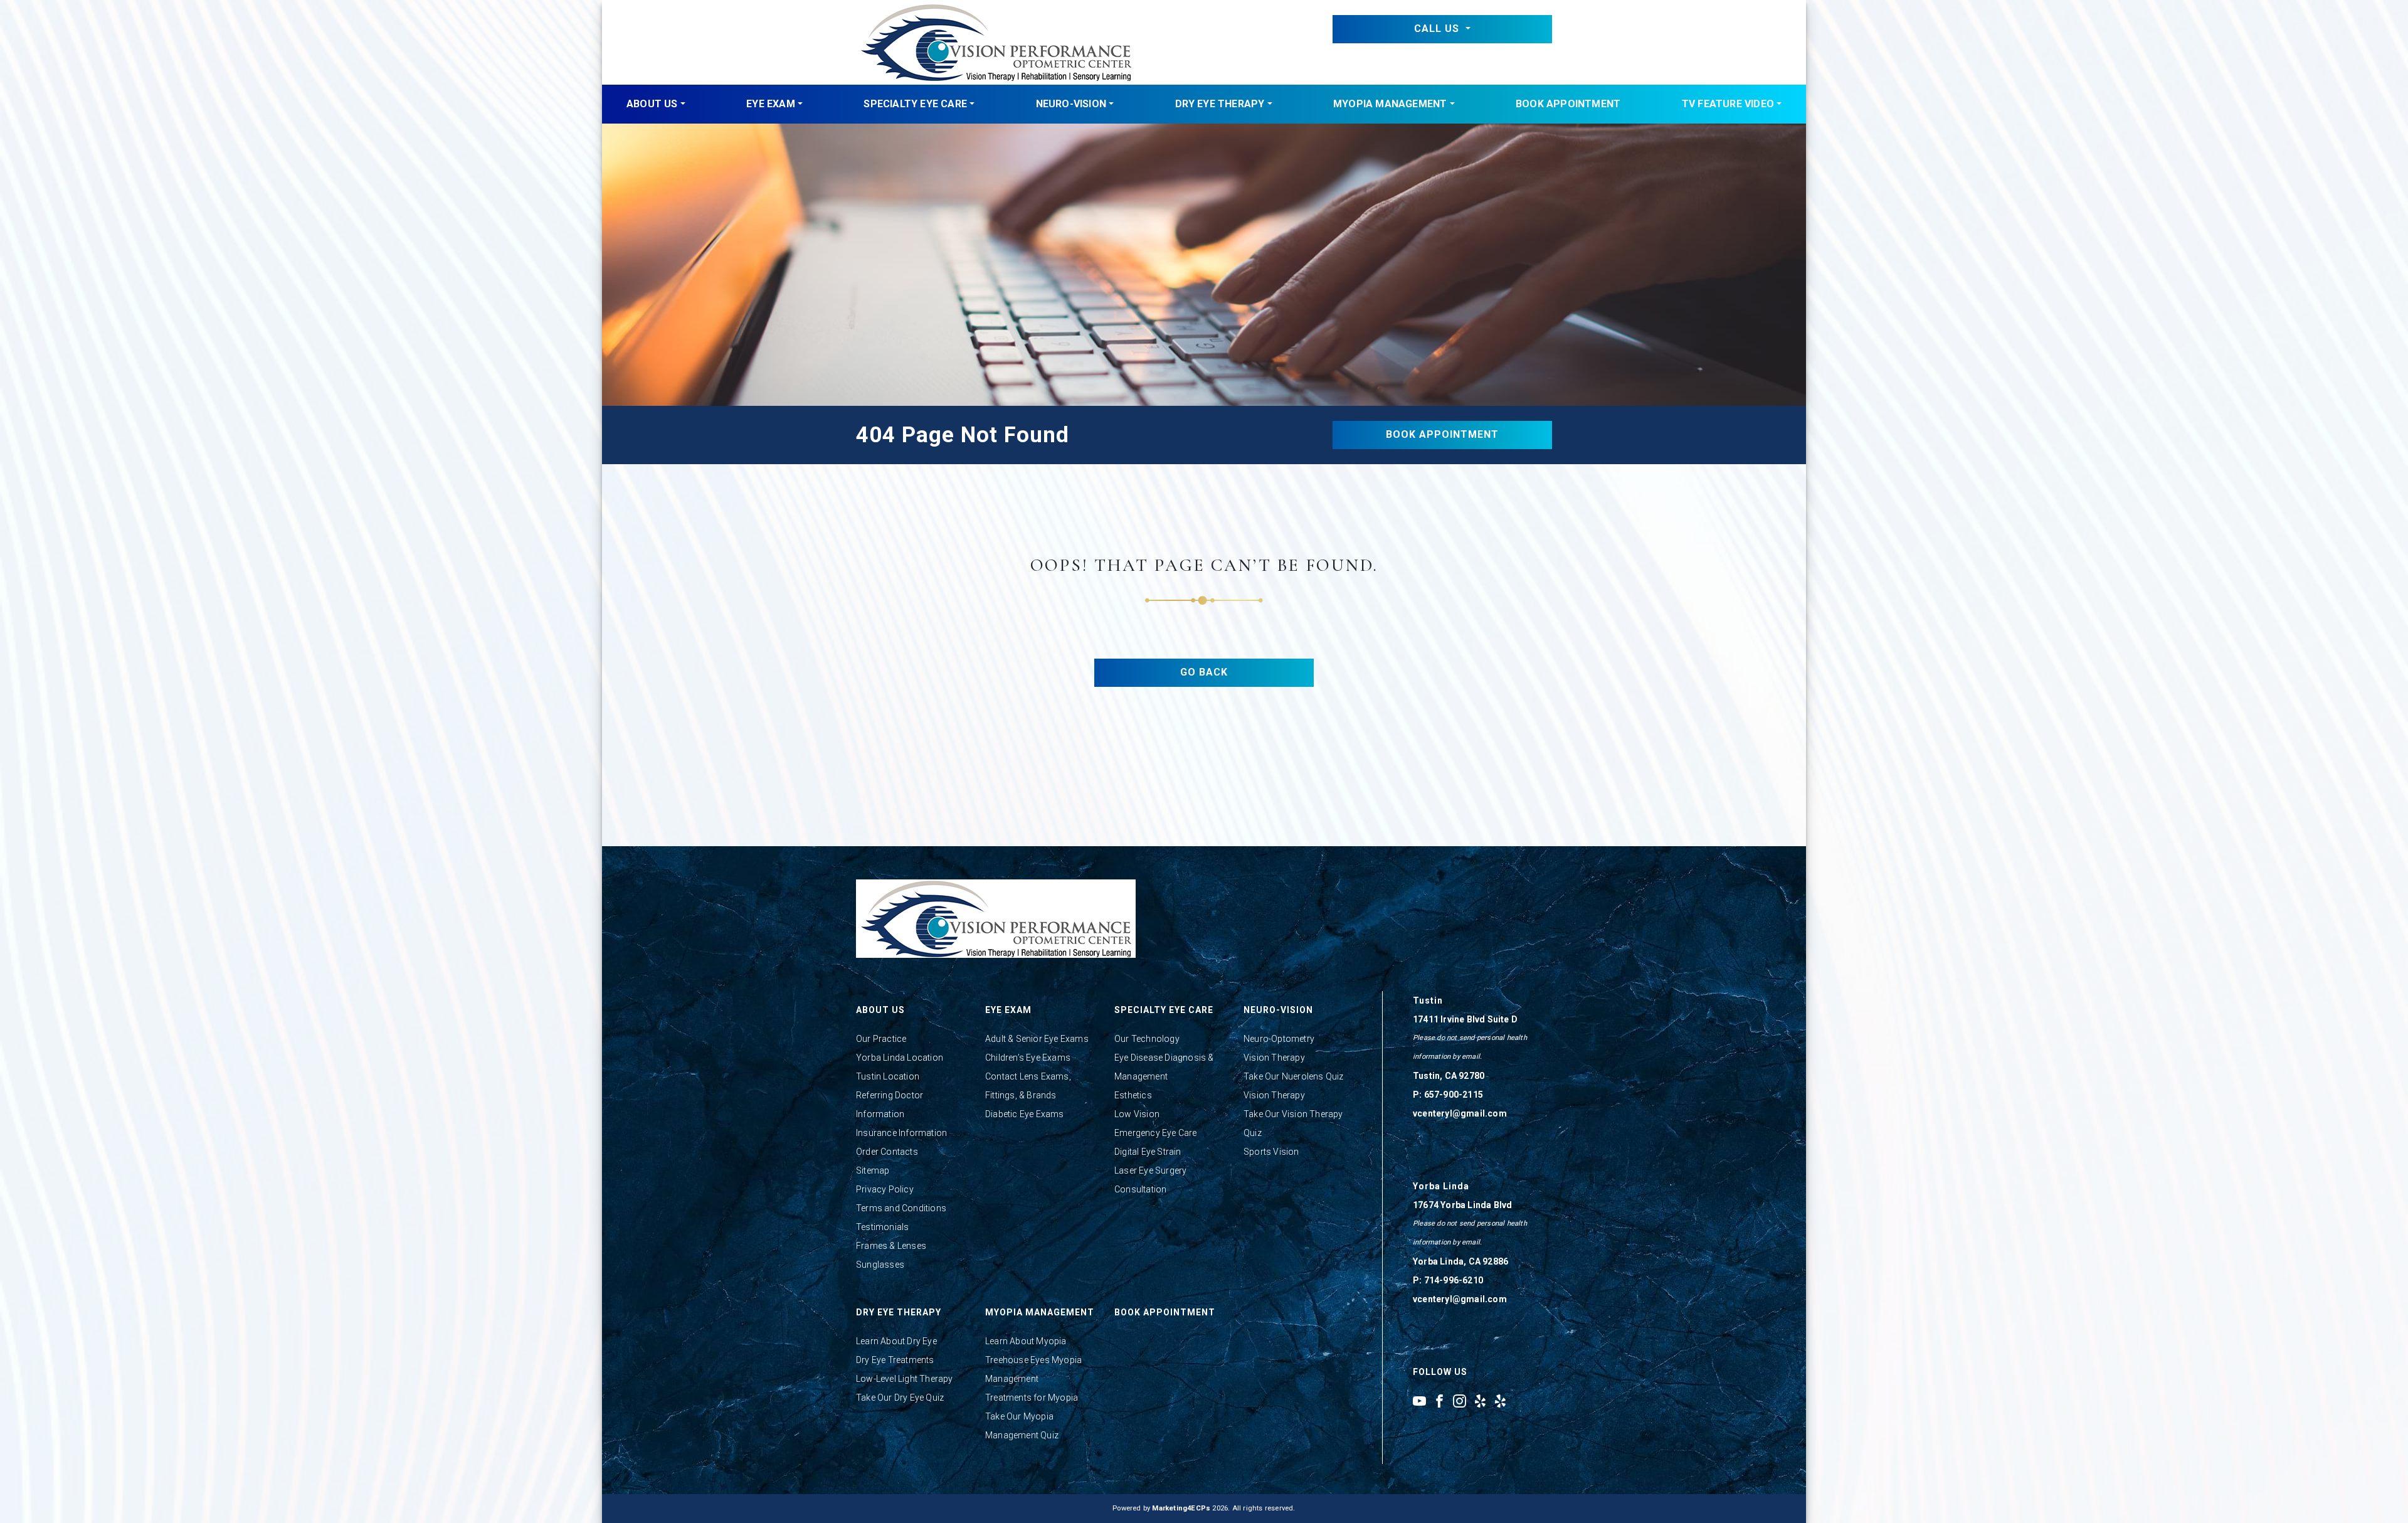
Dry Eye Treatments (895, 1360)
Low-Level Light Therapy (905, 1379)
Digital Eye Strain (1148, 1152)
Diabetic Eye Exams (1025, 1114)
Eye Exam (771, 104)
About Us (652, 104)
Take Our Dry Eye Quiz (900, 1398)
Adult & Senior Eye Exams (1037, 1039)
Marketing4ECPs (1181, 1508)
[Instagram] (1460, 1401)
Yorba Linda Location (900, 1058)
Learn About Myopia (1026, 1341)
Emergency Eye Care (1156, 1133)
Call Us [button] (1438, 29)
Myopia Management (1390, 104)
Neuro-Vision (1071, 104)
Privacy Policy (885, 1189)
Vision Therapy (1274, 1058)
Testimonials (882, 1227)
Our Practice (881, 1039)
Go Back (1204, 672)
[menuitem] (656, 104)
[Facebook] (1439, 1401)
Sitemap (873, 1170)
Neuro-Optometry (1279, 1039)
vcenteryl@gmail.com (1460, 1113)
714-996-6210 (1454, 1280)
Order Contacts (887, 1152)
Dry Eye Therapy (1220, 104)
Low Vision (1137, 1114)
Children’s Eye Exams (1028, 1058)
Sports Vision (1271, 1152)
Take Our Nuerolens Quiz (1294, 1076)
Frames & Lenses (891, 1246)
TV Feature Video (1728, 104)
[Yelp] (1480, 1401)
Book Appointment (1568, 104)
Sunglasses (880, 1265)
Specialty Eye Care (915, 104)
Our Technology (1147, 1039)
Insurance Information (901, 1133)
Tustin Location (888, 1076)
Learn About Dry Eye (896, 1341)
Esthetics (1133, 1095)
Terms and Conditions (901, 1208)
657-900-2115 (1454, 1095)
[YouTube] (1419, 1401)
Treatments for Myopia (1032, 1398)
